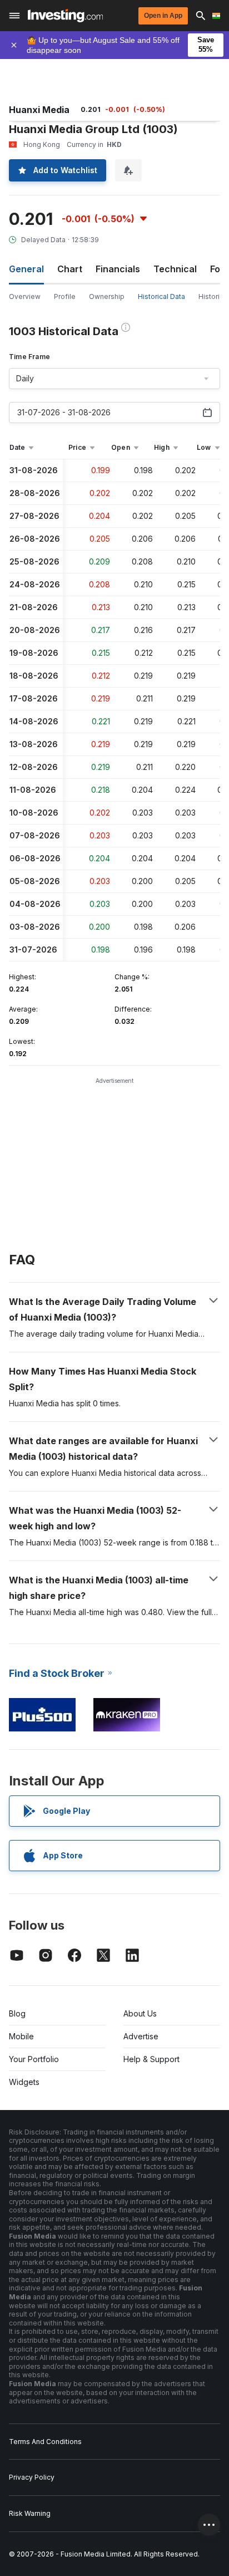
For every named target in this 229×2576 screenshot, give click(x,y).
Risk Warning (30, 2513)
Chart (70, 269)
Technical (175, 269)
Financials (118, 269)
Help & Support (151, 2059)
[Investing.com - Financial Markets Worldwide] (65, 16)
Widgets (24, 2082)
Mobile (21, 2036)
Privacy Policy (32, 2477)
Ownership (107, 296)
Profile (65, 296)
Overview (25, 296)
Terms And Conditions (45, 2442)
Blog (17, 2013)
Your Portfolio (34, 2059)
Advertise (141, 2036)
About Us (140, 2013)
